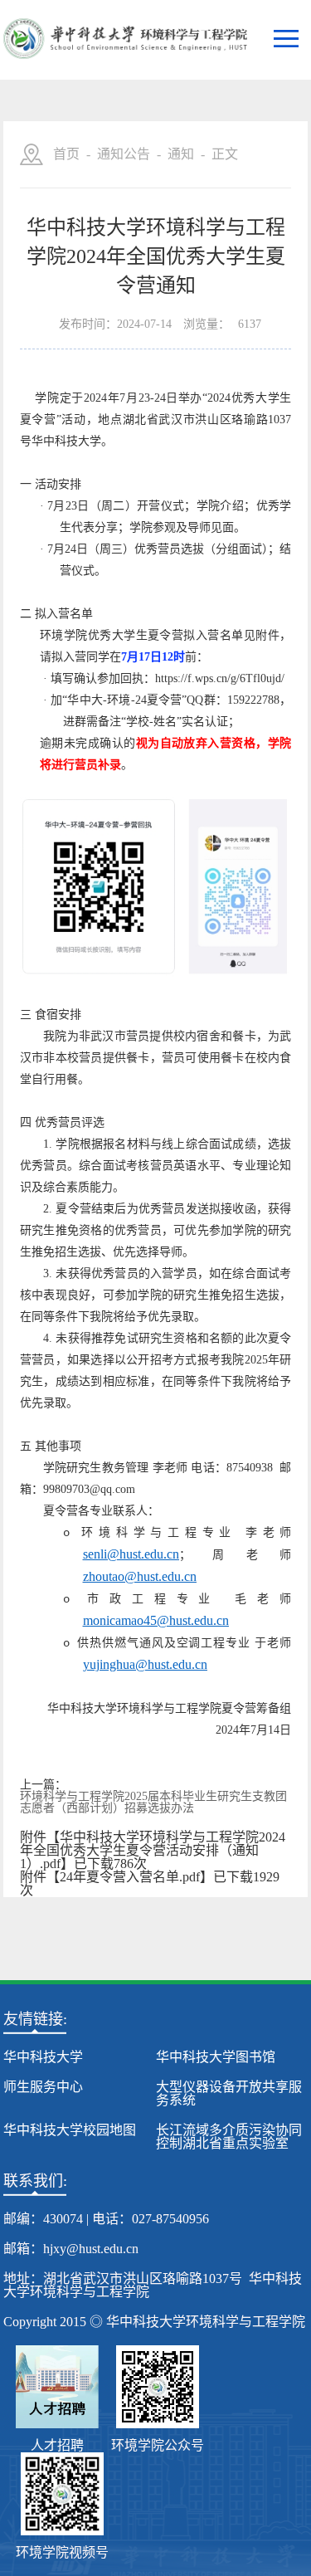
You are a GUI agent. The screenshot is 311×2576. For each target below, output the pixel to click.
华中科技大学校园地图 (70, 2130)
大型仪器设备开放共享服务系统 (229, 2093)
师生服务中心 (43, 2087)
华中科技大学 (43, 2057)
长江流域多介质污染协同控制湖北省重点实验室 (229, 2137)
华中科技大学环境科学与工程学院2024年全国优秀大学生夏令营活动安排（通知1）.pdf (153, 1850)
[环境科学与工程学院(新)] (125, 40)
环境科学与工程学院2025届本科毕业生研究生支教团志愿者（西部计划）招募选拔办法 (153, 1803)
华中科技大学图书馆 (216, 2057)
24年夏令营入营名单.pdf (130, 1877)
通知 (181, 154)
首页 (66, 154)
